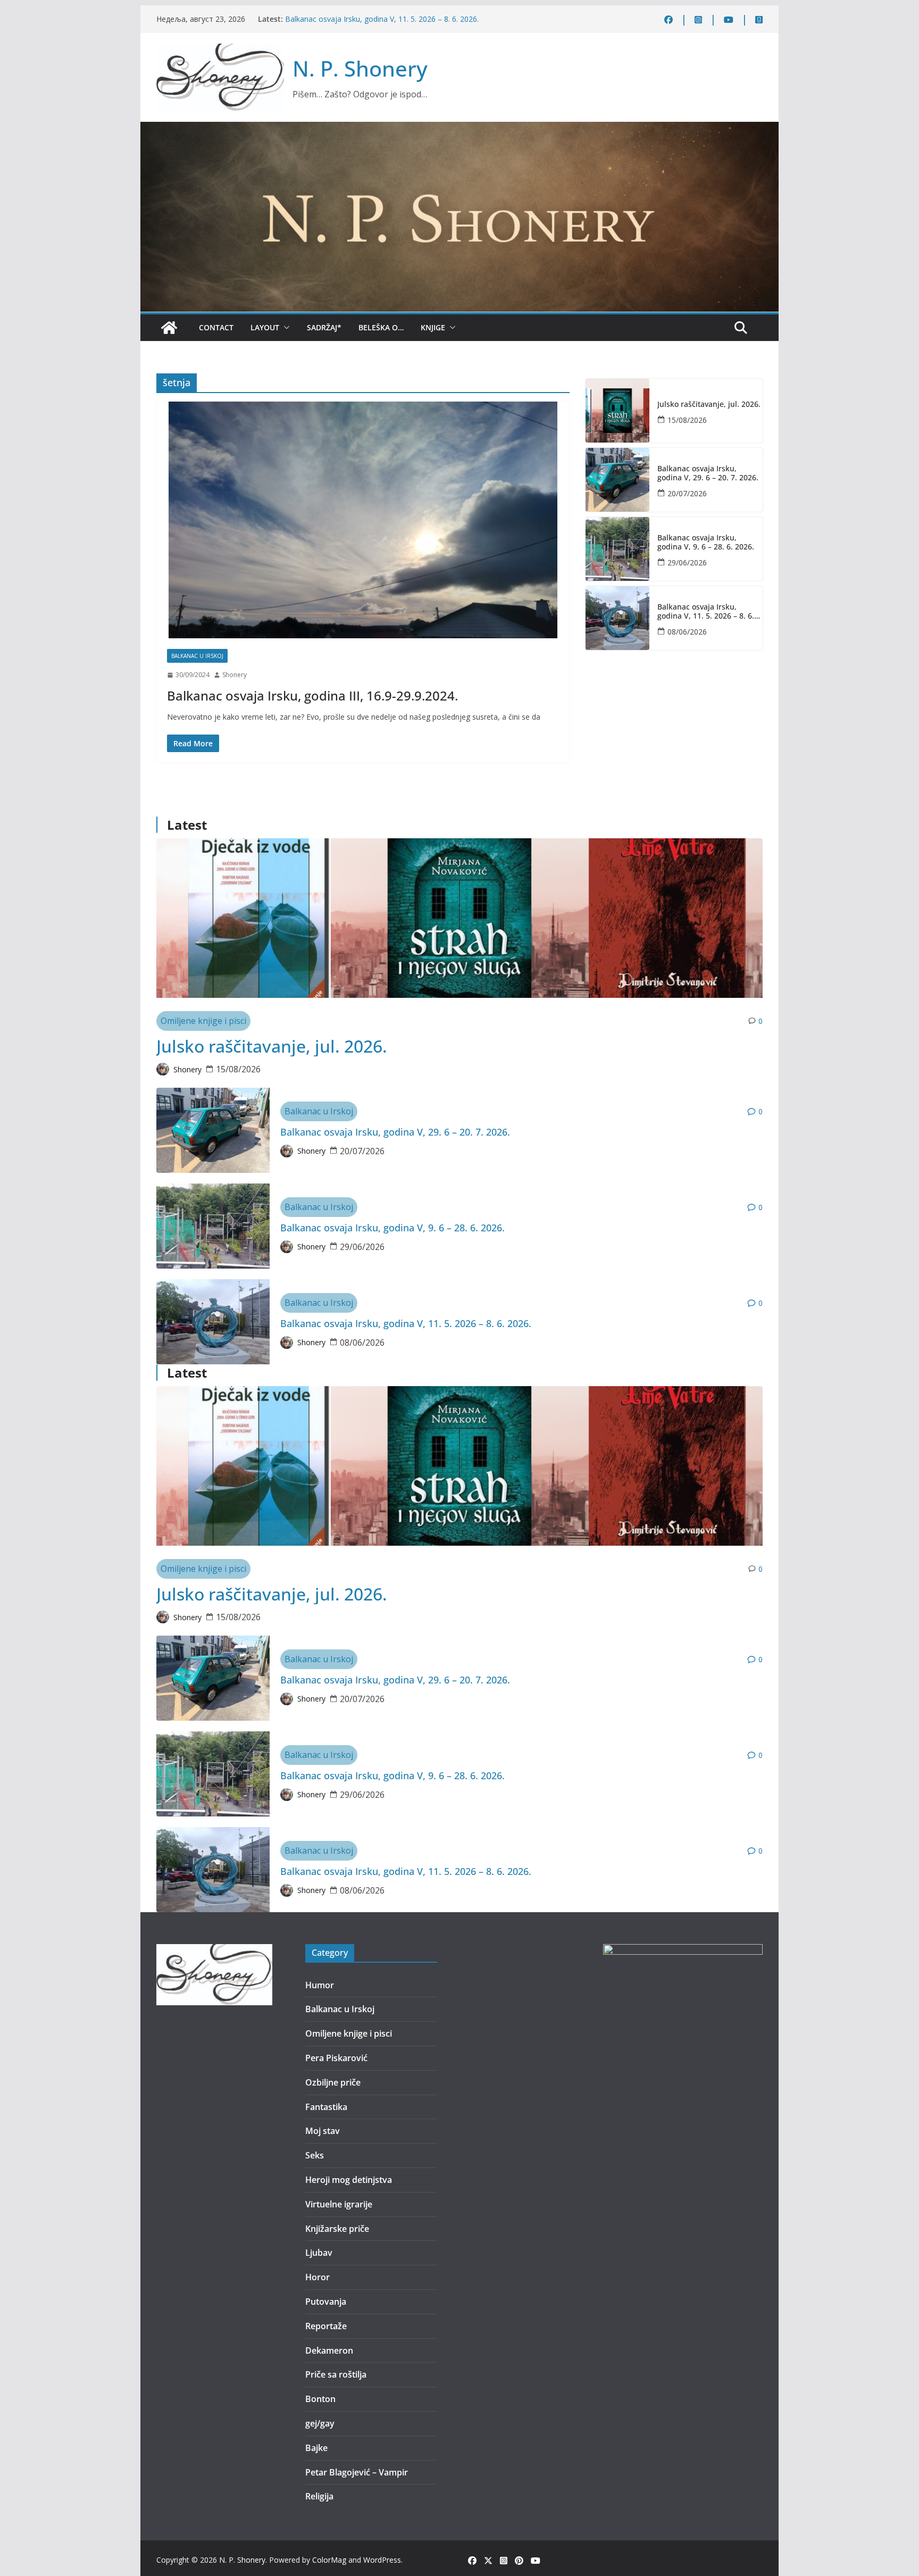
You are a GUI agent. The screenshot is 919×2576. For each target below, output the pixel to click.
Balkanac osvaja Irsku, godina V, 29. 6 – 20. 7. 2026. (708, 473)
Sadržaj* (324, 327)
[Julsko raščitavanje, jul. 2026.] (617, 411)
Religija (319, 2496)
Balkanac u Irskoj (197, 656)
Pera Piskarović (336, 2058)
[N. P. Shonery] (169, 328)
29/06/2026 (687, 562)
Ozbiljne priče (333, 2082)
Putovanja (326, 2302)
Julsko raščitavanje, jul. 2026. (709, 405)
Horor (318, 2277)
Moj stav (323, 2131)
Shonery (235, 675)
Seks (315, 2155)
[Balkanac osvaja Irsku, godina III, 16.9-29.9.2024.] (363, 520)
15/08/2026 (687, 420)
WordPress (382, 2560)
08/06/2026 (687, 632)
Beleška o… (381, 327)
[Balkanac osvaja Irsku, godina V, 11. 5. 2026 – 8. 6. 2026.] (617, 618)
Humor (320, 1985)
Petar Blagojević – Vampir (357, 2472)
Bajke (316, 2448)
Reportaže (326, 2326)
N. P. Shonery (360, 68)
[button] (285, 328)
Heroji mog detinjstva (349, 2180)
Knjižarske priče (337, 2229)
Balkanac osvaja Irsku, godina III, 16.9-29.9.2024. (312, 695)
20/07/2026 (687, 493)
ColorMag (329, 2560)
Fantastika (326, 2107)
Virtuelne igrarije (339, 2204)
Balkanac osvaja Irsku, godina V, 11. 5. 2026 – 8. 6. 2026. (382, 19)
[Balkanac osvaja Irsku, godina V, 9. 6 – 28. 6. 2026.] (617, 549)
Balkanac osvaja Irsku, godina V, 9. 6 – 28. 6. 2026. (706, 543)
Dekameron (329, 2350)
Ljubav (319, 2253)
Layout (265, 327)
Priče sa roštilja (336, 2374)
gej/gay (320, 2423)
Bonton (320, 2399)
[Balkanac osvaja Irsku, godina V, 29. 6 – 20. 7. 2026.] (617, 480)
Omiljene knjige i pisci (203, 1021)
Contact (216, 327)
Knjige (433, 327)
